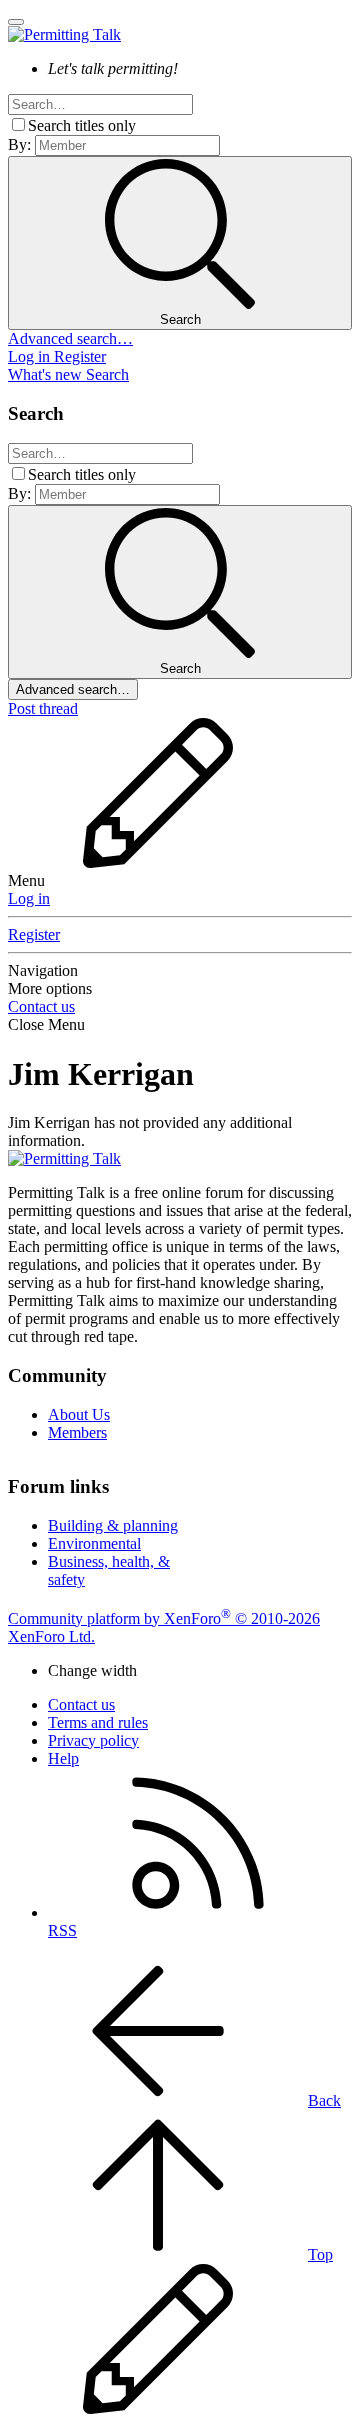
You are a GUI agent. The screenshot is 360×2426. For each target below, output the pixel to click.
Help (63, 1758)
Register (34, 934)
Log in (29, 898)
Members (77, 1432)
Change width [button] (92, 1670)
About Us (79, 1414)
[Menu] (16, 22)
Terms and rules (98, 1722)
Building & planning (113, 1525)
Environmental (94, 1543)
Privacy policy (93, 1740)
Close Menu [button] (46, 1024)
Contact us (41, 1006)
